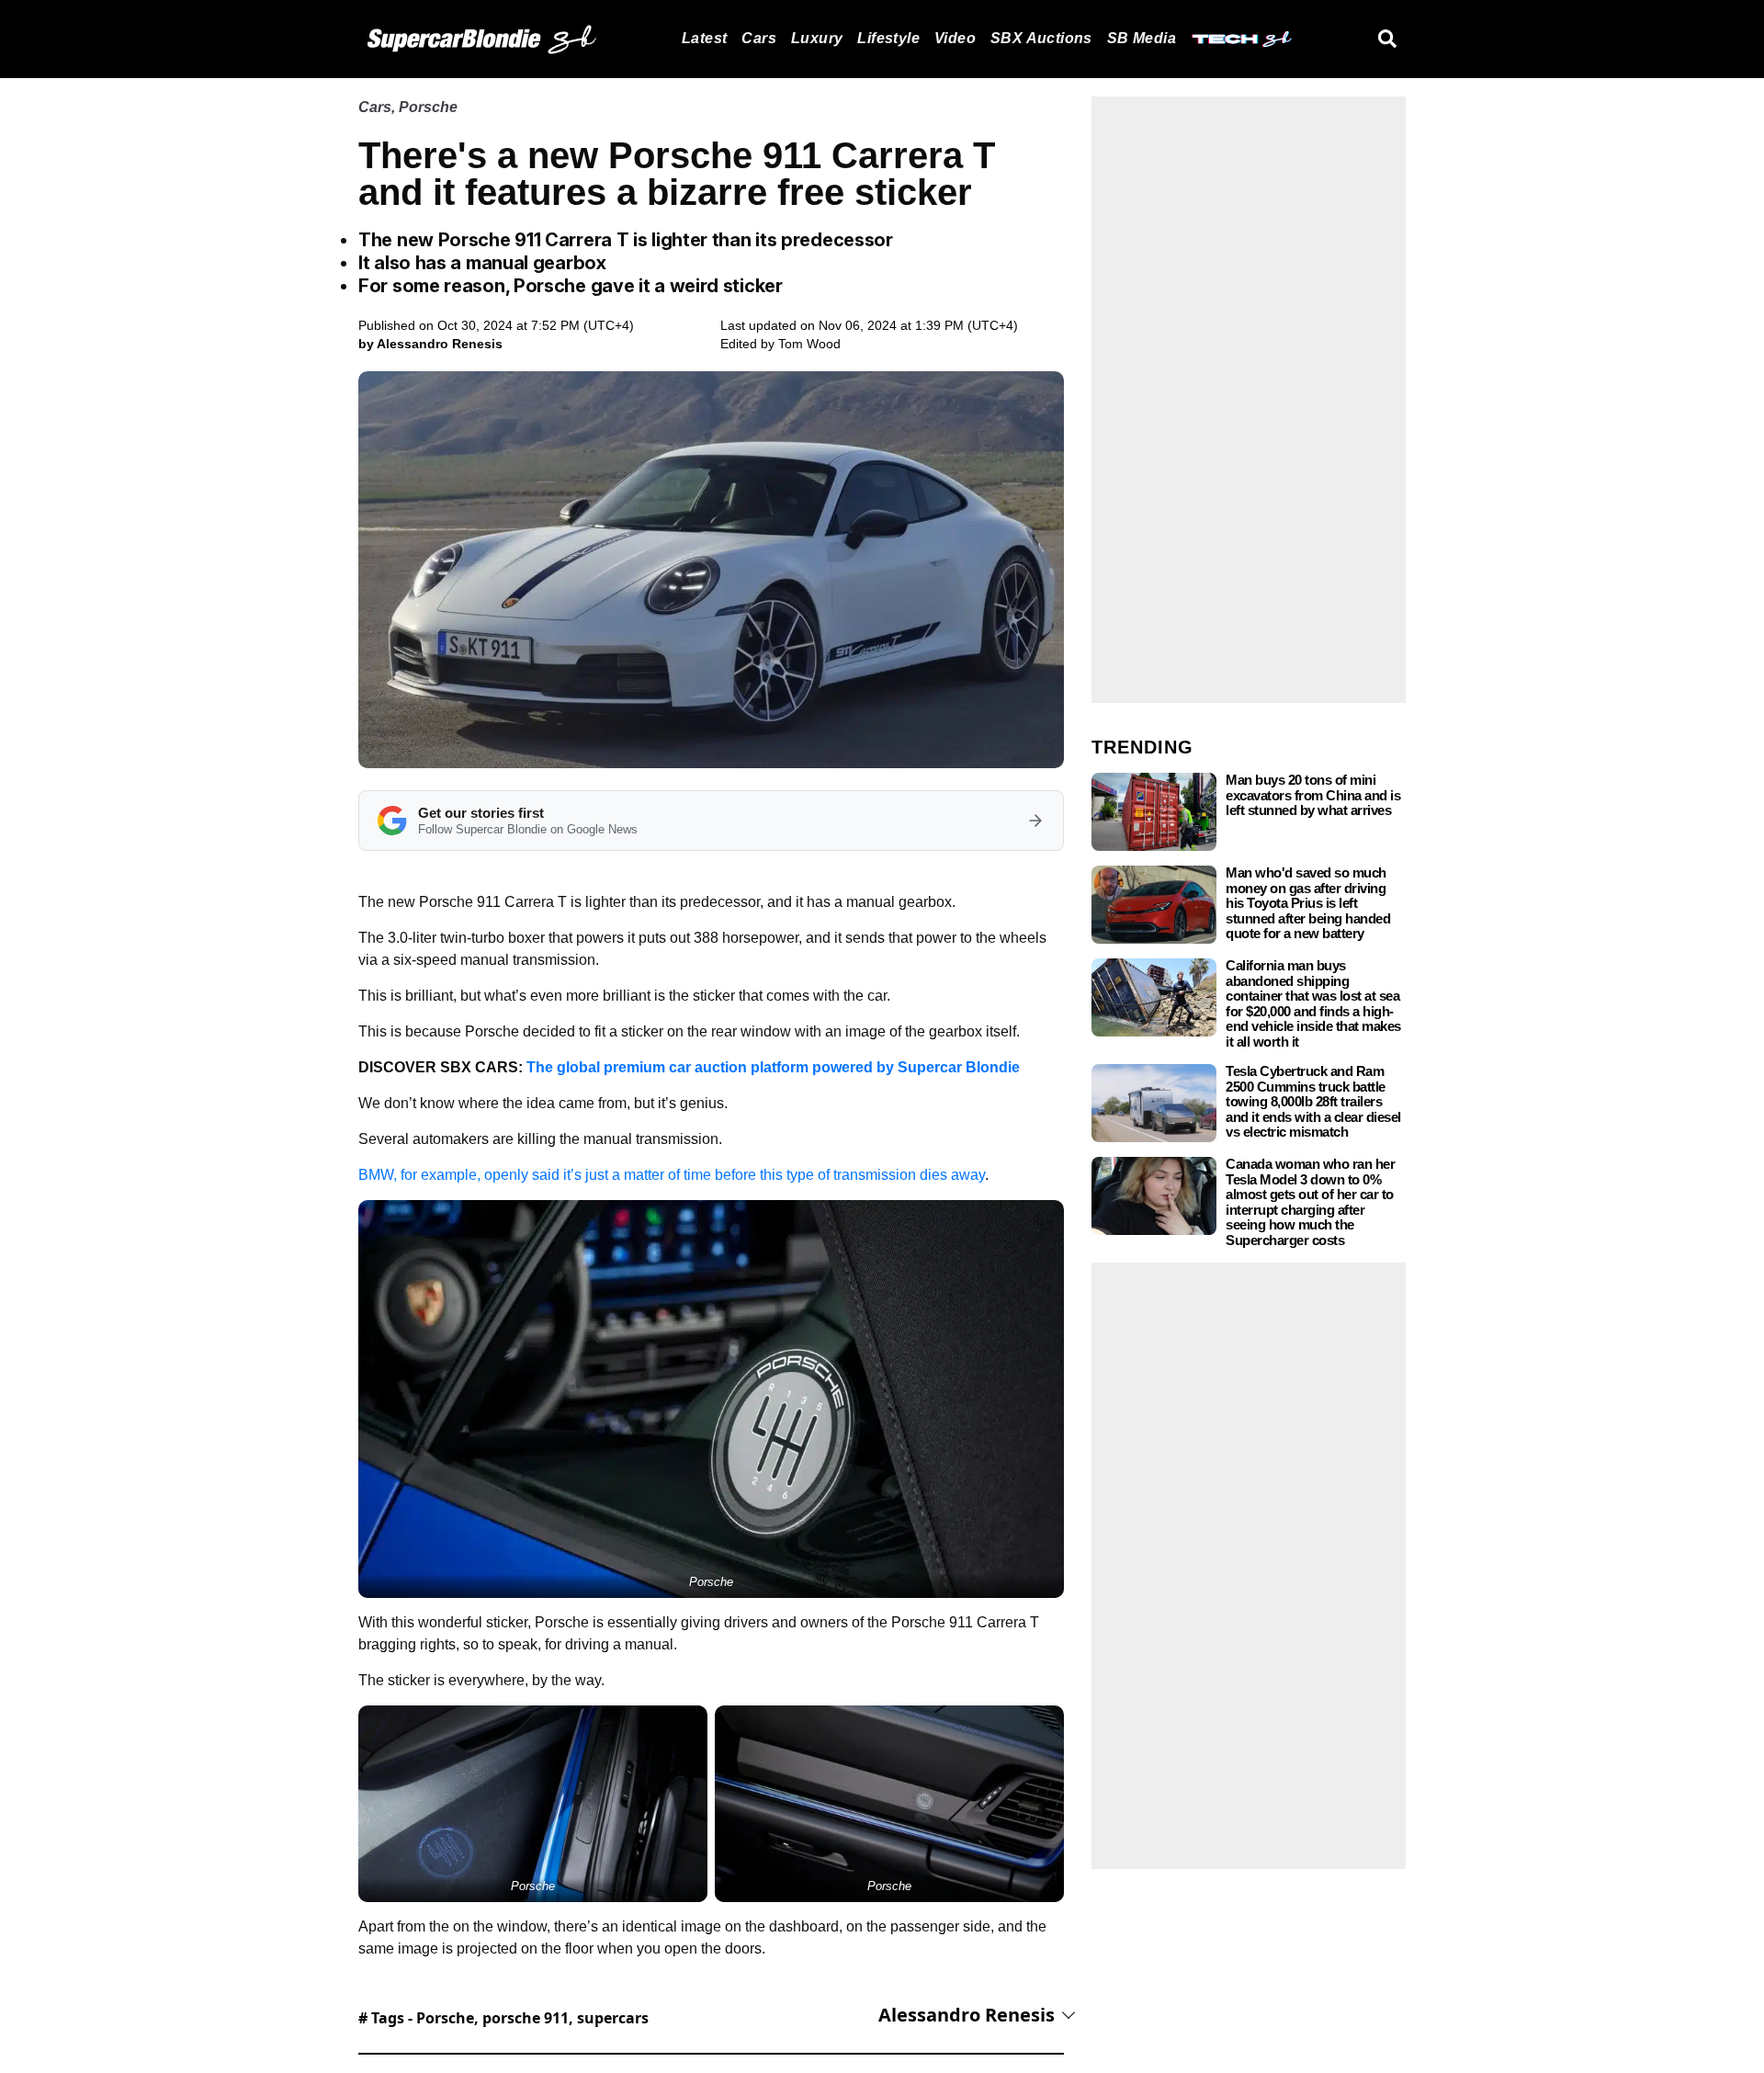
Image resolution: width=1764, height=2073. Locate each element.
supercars (613, 2018)
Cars (759, 38)
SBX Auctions (1041, 38)
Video (955, 38)
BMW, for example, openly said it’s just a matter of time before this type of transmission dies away (672, 1175)
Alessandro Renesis (967, 2015)
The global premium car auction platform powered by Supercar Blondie (773, 1067)
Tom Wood (809, 344)
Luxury (817, 38)
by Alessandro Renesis (430, 344)
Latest (704, 38)
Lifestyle (888, 38)
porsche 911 (526, 2018)
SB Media (1142, 38)
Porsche (428, 107)
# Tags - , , (503, 2018)
